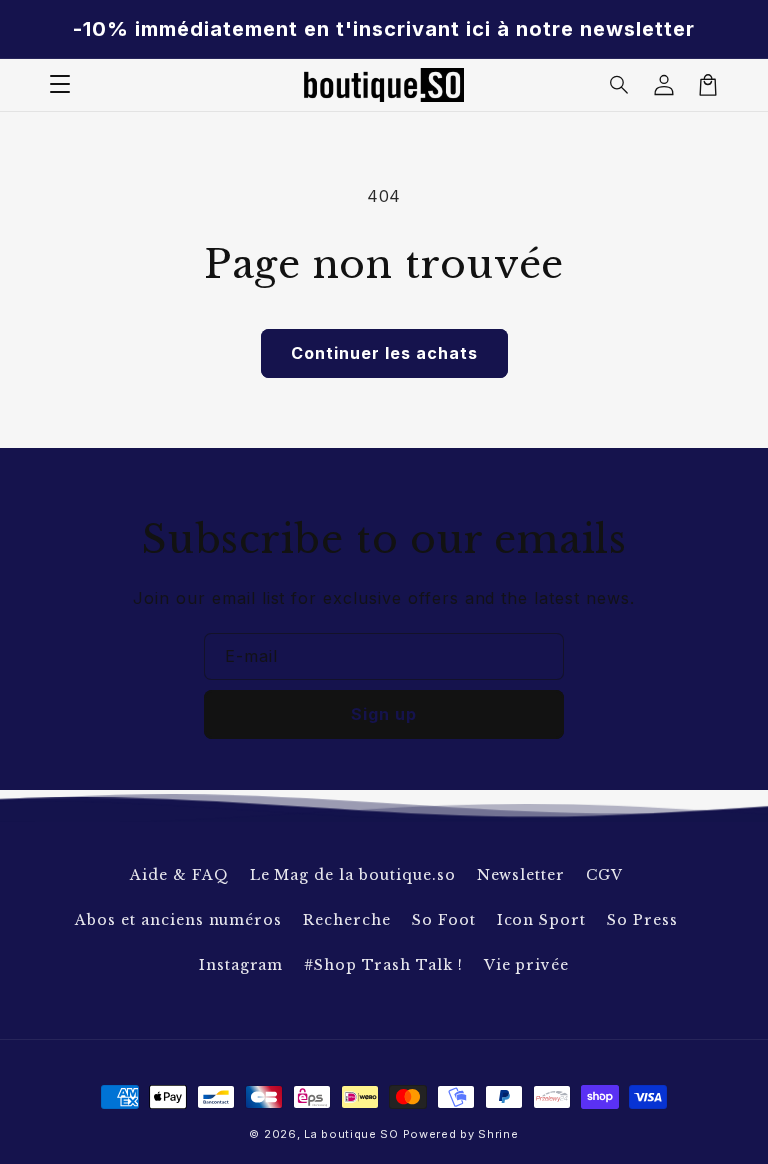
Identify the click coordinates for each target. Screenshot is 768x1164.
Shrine (498, 1134)
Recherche (347, 920)
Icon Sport (542, 920)
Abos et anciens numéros (178, 920)
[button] (620, 85)
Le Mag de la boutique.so (353, 875)
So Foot (444, 920)
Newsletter (521, 875)
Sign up (384, 714)
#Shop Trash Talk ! (383, 965)
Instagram (241, 965)
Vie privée (527, 965)
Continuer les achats (384, 353)
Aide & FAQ (179, 875)
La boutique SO (351, 1134)
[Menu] (60, 85)
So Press (642, 920)
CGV (604, 875)
